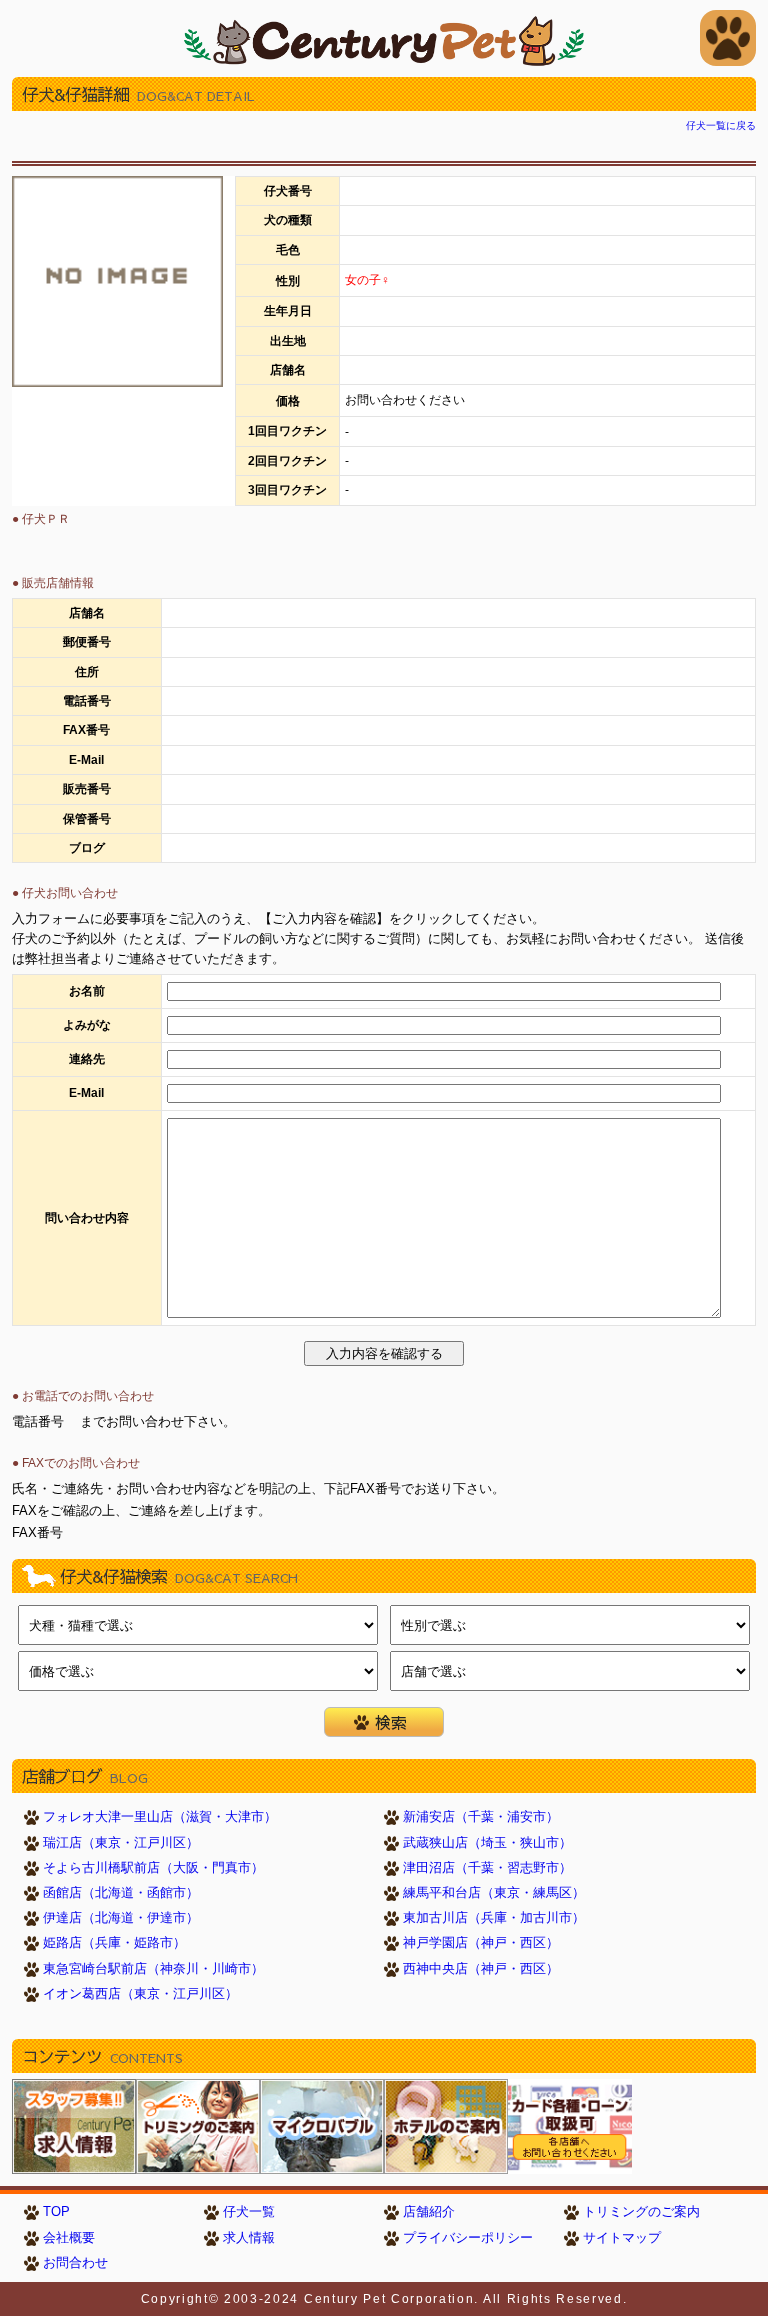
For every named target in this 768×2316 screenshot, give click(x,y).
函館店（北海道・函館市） (121, 1893)
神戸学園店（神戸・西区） (481, 1943)
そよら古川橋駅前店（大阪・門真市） (153, 1868)
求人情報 (249, 2238)
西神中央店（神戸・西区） (481, 1969)
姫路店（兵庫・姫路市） (114, 1943)
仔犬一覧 (249, 2212)
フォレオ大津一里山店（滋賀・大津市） (160, 1817)
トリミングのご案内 (641, 2212)
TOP (56, 2212)
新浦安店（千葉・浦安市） (481, 1817)
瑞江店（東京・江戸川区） (121, 1843)
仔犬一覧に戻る (721, 125)
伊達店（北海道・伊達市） (121, 1918)
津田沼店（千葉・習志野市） (487, 1868)
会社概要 (69, 2238)
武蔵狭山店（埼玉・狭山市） (487, 1843)
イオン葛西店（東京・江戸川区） (140, 1994)
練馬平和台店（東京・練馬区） (494, 1893)
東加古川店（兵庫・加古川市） (494, 1918)
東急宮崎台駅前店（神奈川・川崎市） (153, 1969)
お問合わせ (75, 2263)
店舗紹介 (429, 2212)
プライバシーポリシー (468, 2238)
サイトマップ (622, 2238)
